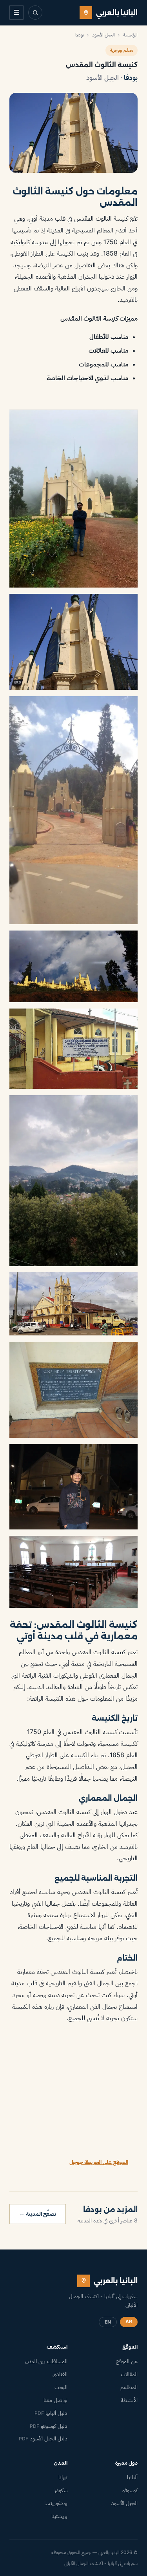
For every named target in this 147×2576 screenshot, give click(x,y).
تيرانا (63, 2477)
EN (108, 2322)
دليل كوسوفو (49, 2426)
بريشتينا (59, 2516)
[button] (73, 499)
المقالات (129, 2374)
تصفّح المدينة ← (38, 2214)
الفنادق (60, 2374)
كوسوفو (130, 2490)
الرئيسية (130, 35)
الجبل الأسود (103, 35)
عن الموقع (127, 2361)
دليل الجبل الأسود (43, 2438)
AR (129, 2321)
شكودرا (60, 2490)
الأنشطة (129, 2400)
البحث (61, 2387)
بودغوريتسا (56, 2503)
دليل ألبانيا (51, 2413)
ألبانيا (132, 2477)
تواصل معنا (55, 2400)
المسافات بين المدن (46, 2361)
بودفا (80, 35)
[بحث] (35, 13)
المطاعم (129, 2387)
